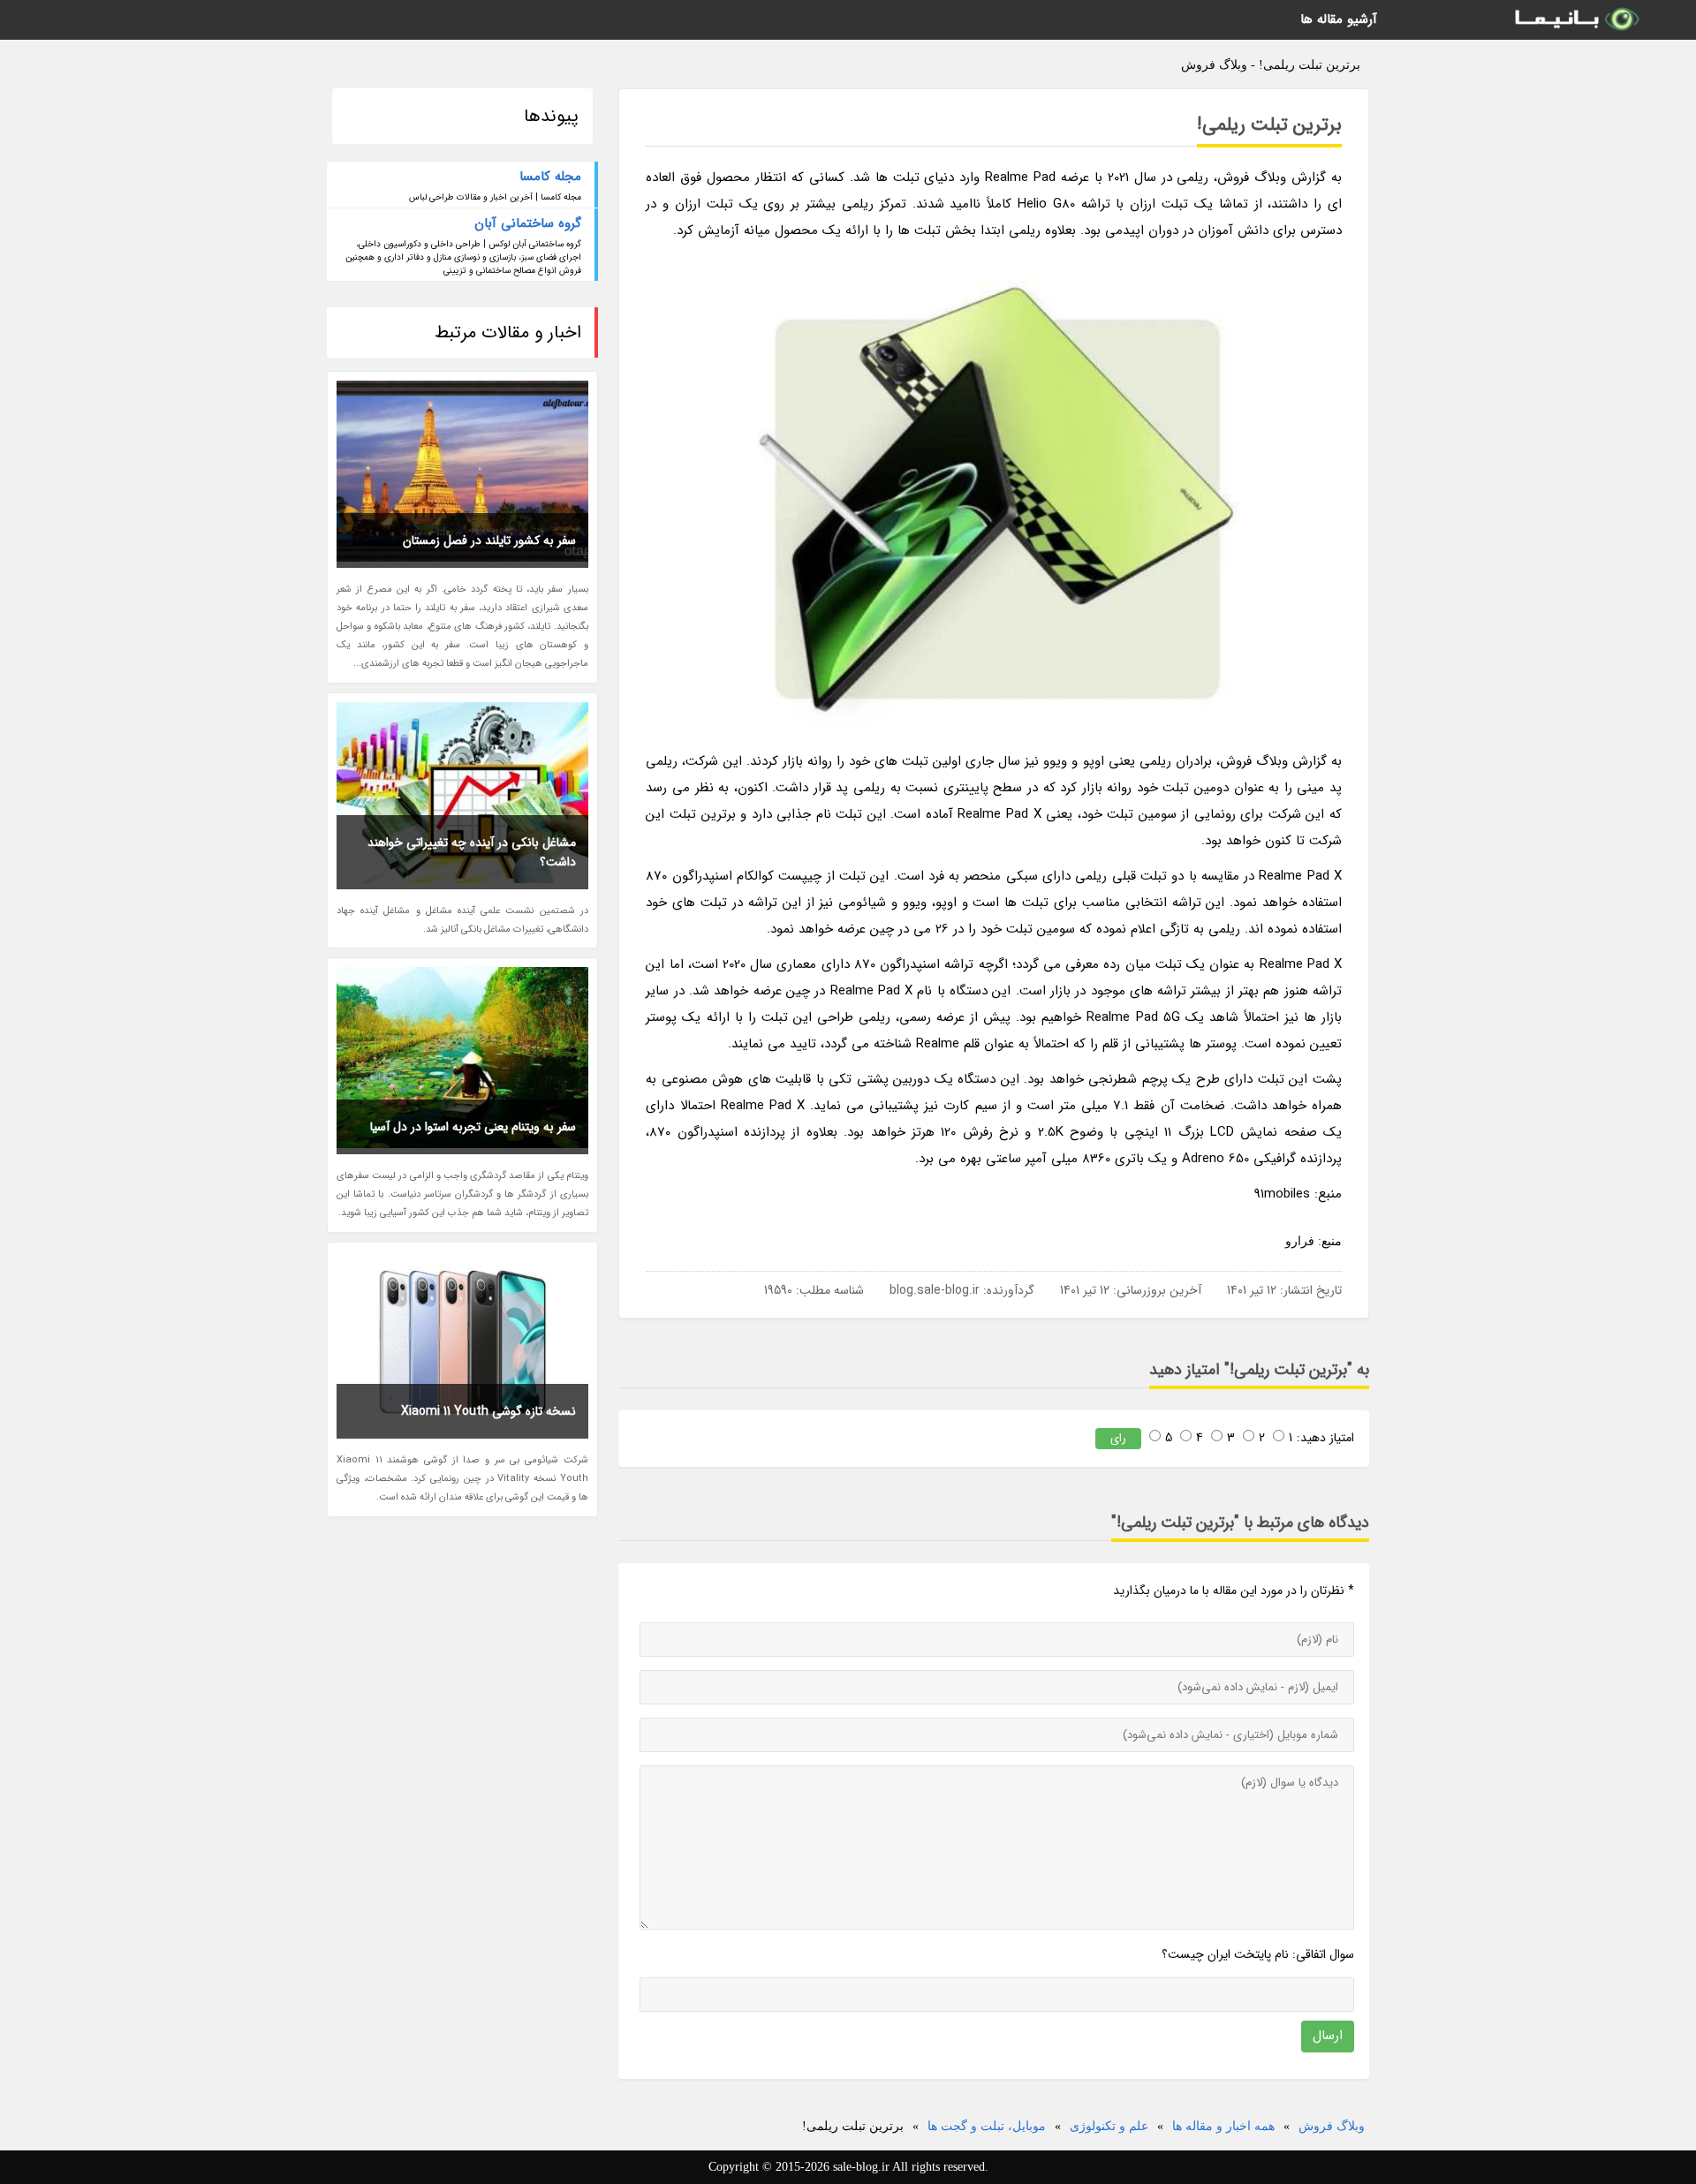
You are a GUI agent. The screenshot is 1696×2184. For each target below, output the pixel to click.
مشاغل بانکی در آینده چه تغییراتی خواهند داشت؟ (472, 852)
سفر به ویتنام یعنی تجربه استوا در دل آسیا (473, 1127)
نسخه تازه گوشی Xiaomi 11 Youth (488, 1411)
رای (1118, 1438)
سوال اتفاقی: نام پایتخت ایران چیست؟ (1258, 1954)
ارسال (1328, 2036)
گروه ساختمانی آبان (528, 223)
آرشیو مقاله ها (1339, 19)
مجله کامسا (550, 177)
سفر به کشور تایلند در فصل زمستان (489, 540)
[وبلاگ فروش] (1576, 20)
